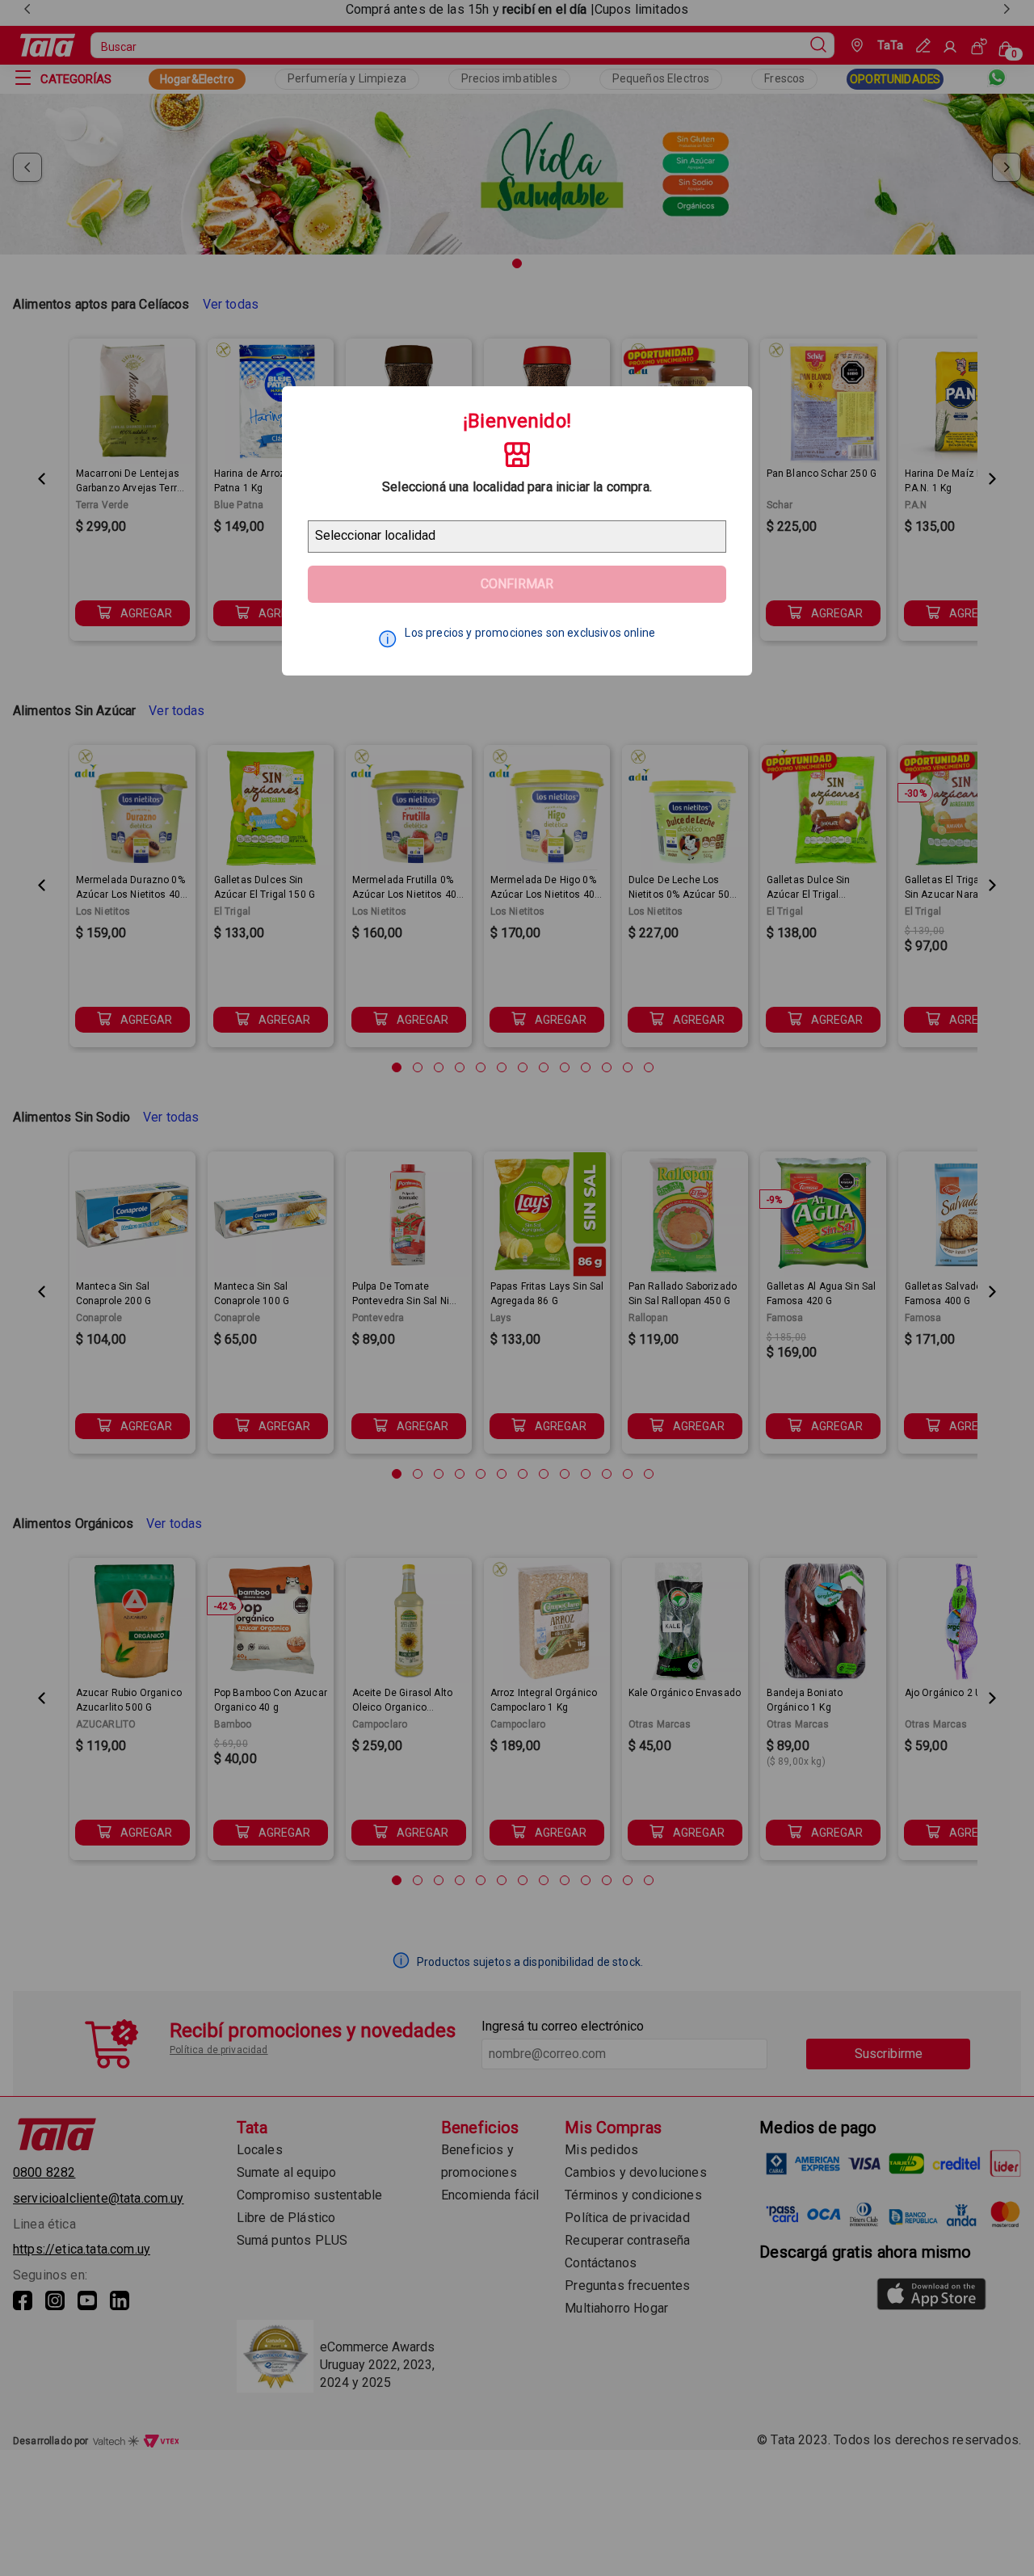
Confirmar (517, 584)
